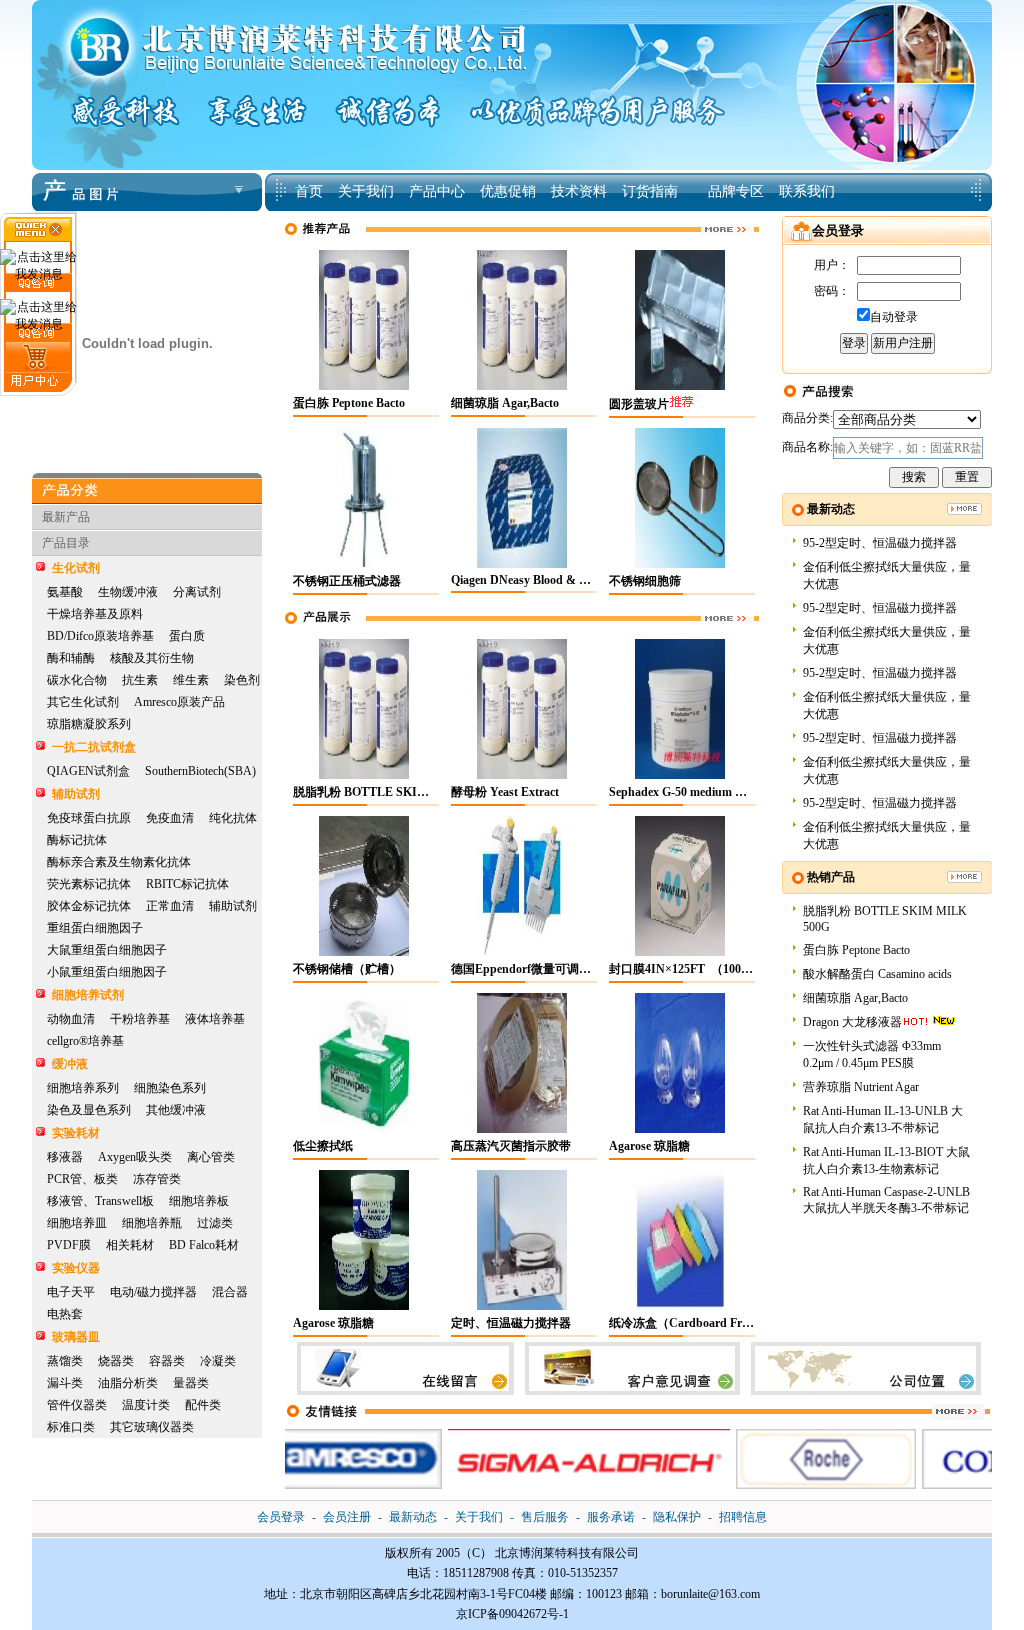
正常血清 (170, 906)
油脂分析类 (128, 1383)
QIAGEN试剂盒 (88, 771)
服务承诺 (611, 1517)
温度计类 (146, 1405)
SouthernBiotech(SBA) (200, 771)
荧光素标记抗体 (89, 884)
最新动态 (413, 1517)
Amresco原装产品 (179, 702)
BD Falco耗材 (204, 1245)
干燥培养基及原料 (95, 614)
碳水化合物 (77, 680)
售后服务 (545, 1517)
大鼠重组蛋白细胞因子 (107, 950)
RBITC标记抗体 (187, 884)
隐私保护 (677, 1517)
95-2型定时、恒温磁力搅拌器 (880, 543)
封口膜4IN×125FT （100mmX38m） (706, 969)
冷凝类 (218, 1361)
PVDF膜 (69, 1245)
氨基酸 (65, 592)
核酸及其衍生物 (152, 658)
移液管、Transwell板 (100, 1201)
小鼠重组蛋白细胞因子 (107, 972)
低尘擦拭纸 (323, 1146)
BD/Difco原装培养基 (100, 636)
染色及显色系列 (89, 1110)
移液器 (65, 1157)
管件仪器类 (77, 1405)
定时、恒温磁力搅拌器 (511, 1323)
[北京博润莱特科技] (512, 7)
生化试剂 (76, 568)
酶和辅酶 (71, 658)
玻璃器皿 (76, 1337)
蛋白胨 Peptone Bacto (349, 403)
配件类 (203, 1405)
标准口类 (71, 1427)
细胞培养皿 (77, 1223)
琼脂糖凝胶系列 (89, 724)
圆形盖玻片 (639, 404)
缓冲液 (70, 1064)
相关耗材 (130, 1245)
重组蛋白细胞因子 (95, 928)
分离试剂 (197, 592)
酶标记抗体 (77, 840)
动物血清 (71, 1019)
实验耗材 (76, 1133)
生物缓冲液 (128, 592)
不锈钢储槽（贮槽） (347, 969)
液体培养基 (215, 1019)
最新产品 (66, 517)
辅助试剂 (76, 794)
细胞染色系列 (170, 1088)
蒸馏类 (65, 1361)
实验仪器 (76, 1268)
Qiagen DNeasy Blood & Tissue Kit (541, 580)
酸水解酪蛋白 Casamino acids (877, 974)
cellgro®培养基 (85, 1041)
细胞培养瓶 (152, 1223)
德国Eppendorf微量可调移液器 (533, 969)
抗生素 (140, 680)
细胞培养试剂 (88, 995)
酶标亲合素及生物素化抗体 (119, 862)
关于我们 (479, 1517)
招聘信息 (743, 1517)
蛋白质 (187, 636)
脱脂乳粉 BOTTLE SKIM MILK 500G (393, 792)
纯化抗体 (233, 818)
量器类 (191, 1383)
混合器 (230, 1292)
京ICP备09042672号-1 (512, 1614)
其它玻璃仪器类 (152, 1427)
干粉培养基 (140, 1019)
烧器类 (116, 1361)
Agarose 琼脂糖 (649, 1146)
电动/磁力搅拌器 (153, 1292)
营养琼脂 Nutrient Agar (861, 1087)
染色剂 (242, 680)
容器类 (167, 1361)
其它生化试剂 (83, 702)
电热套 (65, 1314)
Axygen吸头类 (135, 1157)
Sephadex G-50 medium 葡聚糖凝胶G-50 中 (722, 792)
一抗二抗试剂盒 (94, 747)
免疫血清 (170, 818)
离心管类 (211, 1157)
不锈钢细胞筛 (645, 581)
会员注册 (347, 1517)
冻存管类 (157, 1179)
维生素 (191, 680)
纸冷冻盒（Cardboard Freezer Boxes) (706, 1323)
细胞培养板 (199, 1201)
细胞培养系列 (83, 1088)
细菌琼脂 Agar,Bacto (505, 403)
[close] (38, 237)
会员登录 (281, 1517)
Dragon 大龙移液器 (852, 1022)
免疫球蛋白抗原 (89, 818)
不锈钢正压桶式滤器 (347, 581)
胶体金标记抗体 (89, 906)
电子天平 (71, 1292)
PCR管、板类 (82, 1179)
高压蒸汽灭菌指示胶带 (511, 1146)
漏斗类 (65, 1383)
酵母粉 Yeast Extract (505, 792)
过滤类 (215, 1223)
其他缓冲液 (176, 1110)
